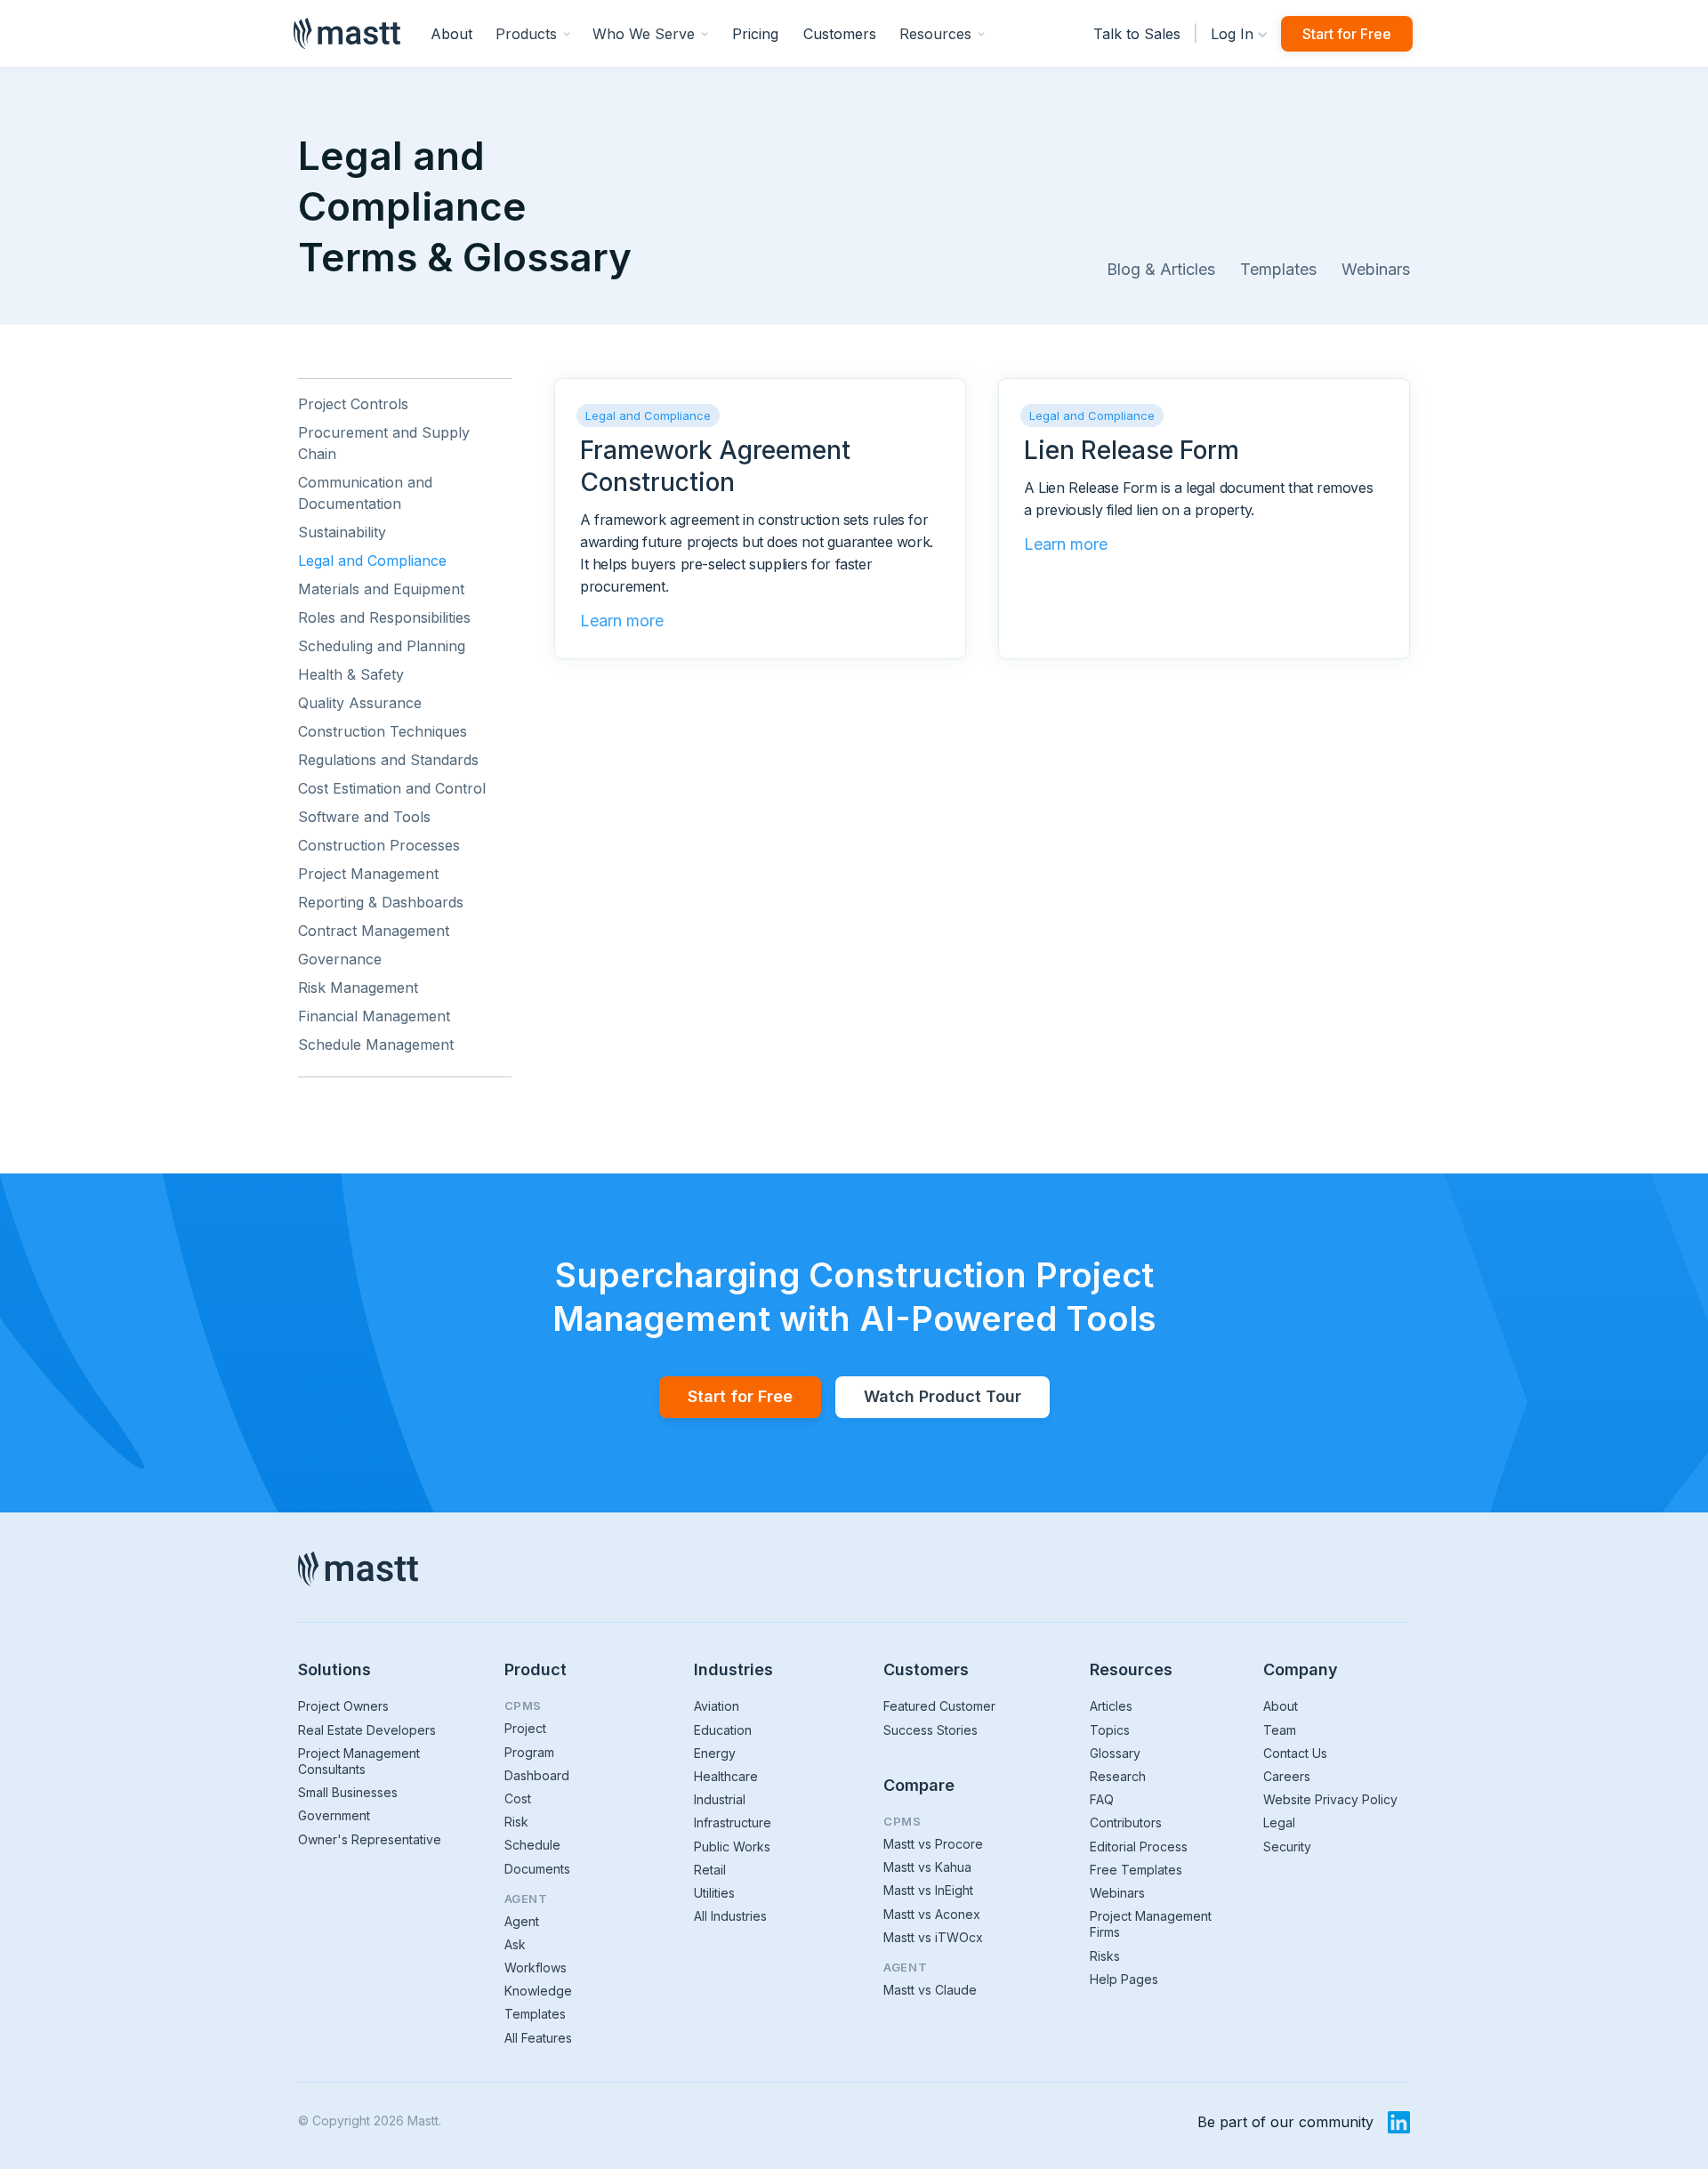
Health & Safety (351, 674)
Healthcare (726, 1776)
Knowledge (538, 1991)
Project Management (368, 874)
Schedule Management (376, 1044)
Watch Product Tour (943, 1396)
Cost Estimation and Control (392, 788)
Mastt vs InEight (928, 1890)
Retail (710, 1870)
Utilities (714, 1893)
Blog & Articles (1161, 269)
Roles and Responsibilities (384, 617)
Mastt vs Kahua (927, 1867)
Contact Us (1295, 1753)
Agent (522, 1921)
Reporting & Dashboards (381, 902)
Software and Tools (364, 817)
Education (723, 1730)
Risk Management (358, 988)
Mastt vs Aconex (932, 1914)
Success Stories (931, 1730)
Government (334, 1815)
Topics (1110, 1730)
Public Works (732, 1846)
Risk (516, 1822)
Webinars (1376, 269)
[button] (533, 33)
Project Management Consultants (359, 1761)
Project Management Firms (1151, 1924)
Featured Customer (939, 1706)
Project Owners (343, 1706)
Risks (1105, 1956)
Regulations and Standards (388, 760)
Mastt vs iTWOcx (933, 1937)
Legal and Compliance (372, 560)
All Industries (730, 1916)
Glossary (1115, 1753)
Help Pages (1124, 1979)
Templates (1278, 269)
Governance (340, 959)
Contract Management (374, 931)
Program (529, 1752)
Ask (515, 1944)
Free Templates (1136, 1870)
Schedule (532, 1845)
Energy (715, 1753)
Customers (840, 34)
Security (1287, 1846)
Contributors (1126, 1822)
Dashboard (537, 1775)
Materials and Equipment (381, 589)
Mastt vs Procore (933, 1844)
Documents (537, 1869)
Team (1280, 1730)
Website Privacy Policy (1330, 1799)
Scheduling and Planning (382, 646)
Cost (518, 1798)
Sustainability (342, 532)
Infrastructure (733, 1822)
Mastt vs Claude (930, 1990)
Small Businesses (348, 1792)
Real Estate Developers (367, 1730)
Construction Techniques (383, 731)
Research (1118, 1776)
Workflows (536, 1967)
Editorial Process (1139, 1846)
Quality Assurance (360, 703)
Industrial (720, 1799)
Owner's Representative (370, 1839)
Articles (1111, 1706)
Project (525, 1728)
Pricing (755, 34)
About (451, 34)
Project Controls (353, 404)
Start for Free (1347, 34)
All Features (538, 2038)
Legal (1279, 1822)
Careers (1287, 1776)
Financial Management (374, 1016)
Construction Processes (379, 845)
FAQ (1102, 1799)
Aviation (717, 1706)
